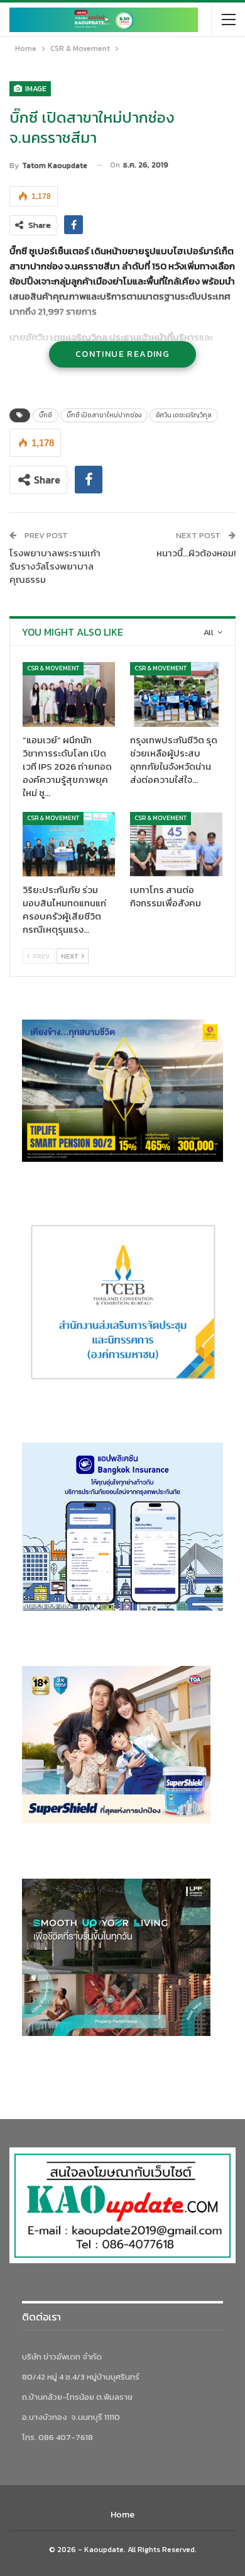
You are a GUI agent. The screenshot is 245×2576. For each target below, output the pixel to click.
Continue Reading (122, 354)
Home (122, 2515)
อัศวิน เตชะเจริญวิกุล (184, 415)
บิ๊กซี (46, 415)
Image (35, 89)
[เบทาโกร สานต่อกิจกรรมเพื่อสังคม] (176, 844)
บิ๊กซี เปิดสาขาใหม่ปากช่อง (104, 415)
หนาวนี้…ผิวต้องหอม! (196, 553)
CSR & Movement (53, 668)
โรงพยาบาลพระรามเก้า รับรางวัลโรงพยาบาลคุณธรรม (55, 566)
